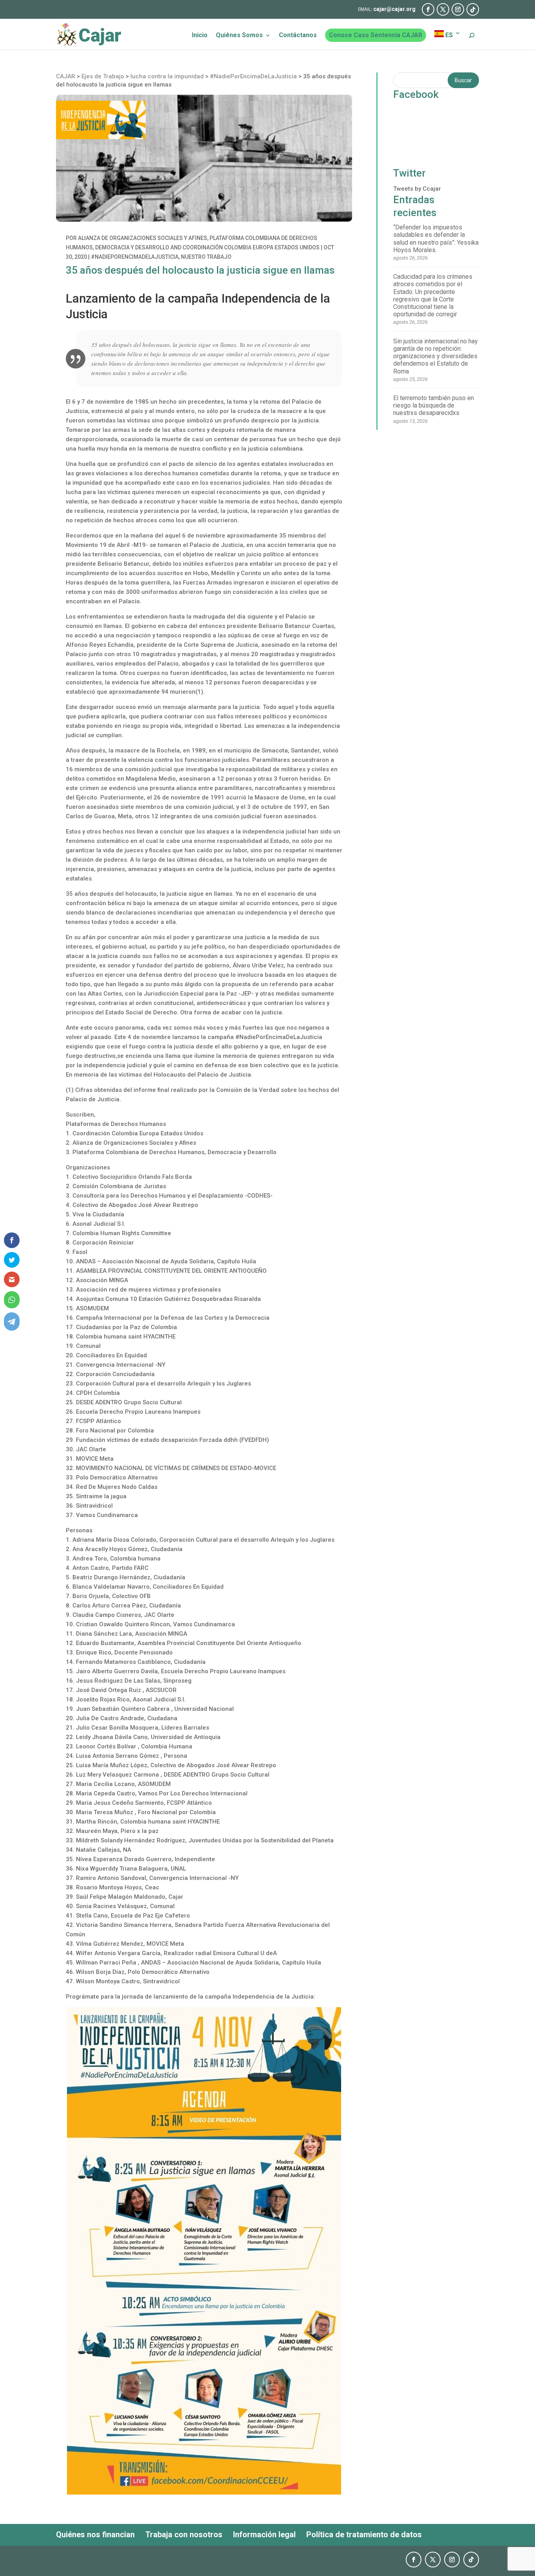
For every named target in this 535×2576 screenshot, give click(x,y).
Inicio (200, 36)
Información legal (264, 2535)
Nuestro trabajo (206, 257)
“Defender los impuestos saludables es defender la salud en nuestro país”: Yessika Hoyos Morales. (436, 239)
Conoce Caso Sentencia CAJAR (376, 35)
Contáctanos (298, 36)
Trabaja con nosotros (184, 2535)
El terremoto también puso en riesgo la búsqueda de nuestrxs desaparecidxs (434, 405)
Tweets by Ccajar (417, 189)
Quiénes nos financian (95, 2535)
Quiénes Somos (239, 36)
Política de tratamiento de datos (364, 2535)
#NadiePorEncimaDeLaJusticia (135, 257)
